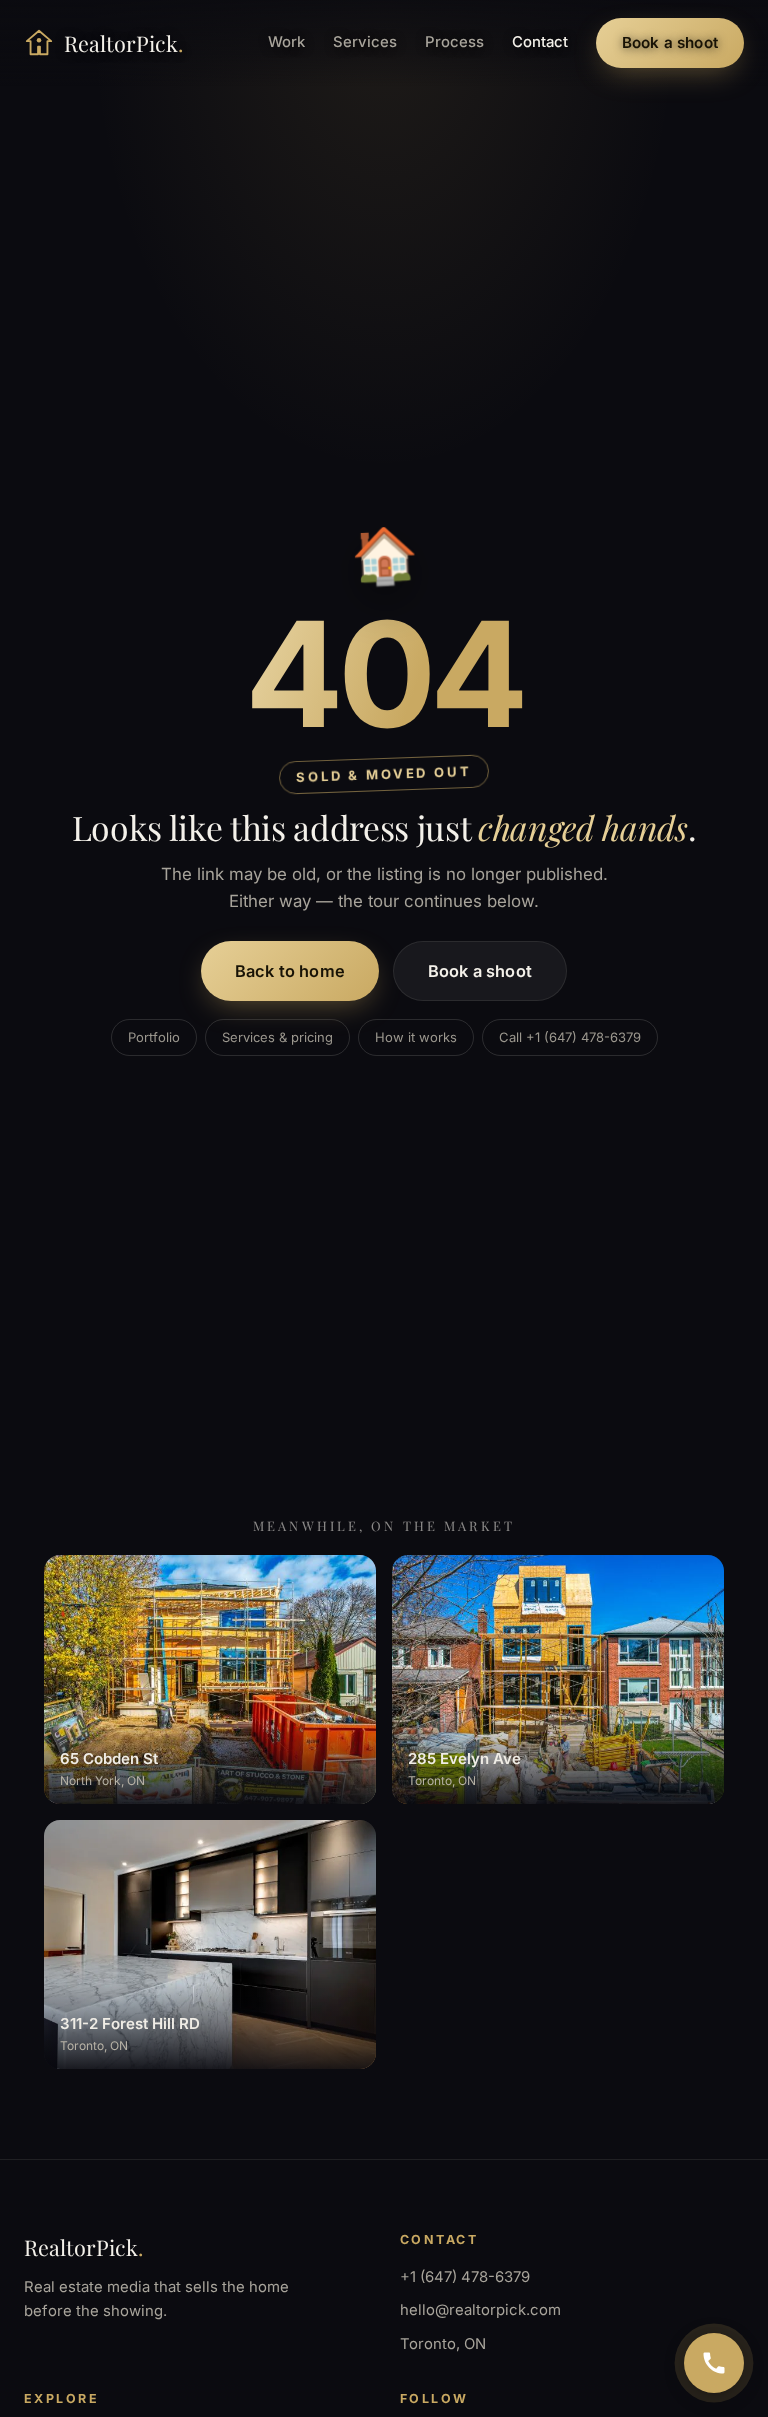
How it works (416, 1037)
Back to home (290, 971)
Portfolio (154, 1037)
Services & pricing (277, 1037)
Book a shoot (670, 42)
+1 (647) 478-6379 (465, 2277)
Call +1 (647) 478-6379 (570, 1037)
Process (454, 42)
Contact (540, 42)
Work (286, 42)
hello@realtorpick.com (480, 2310)
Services (365, 42)
